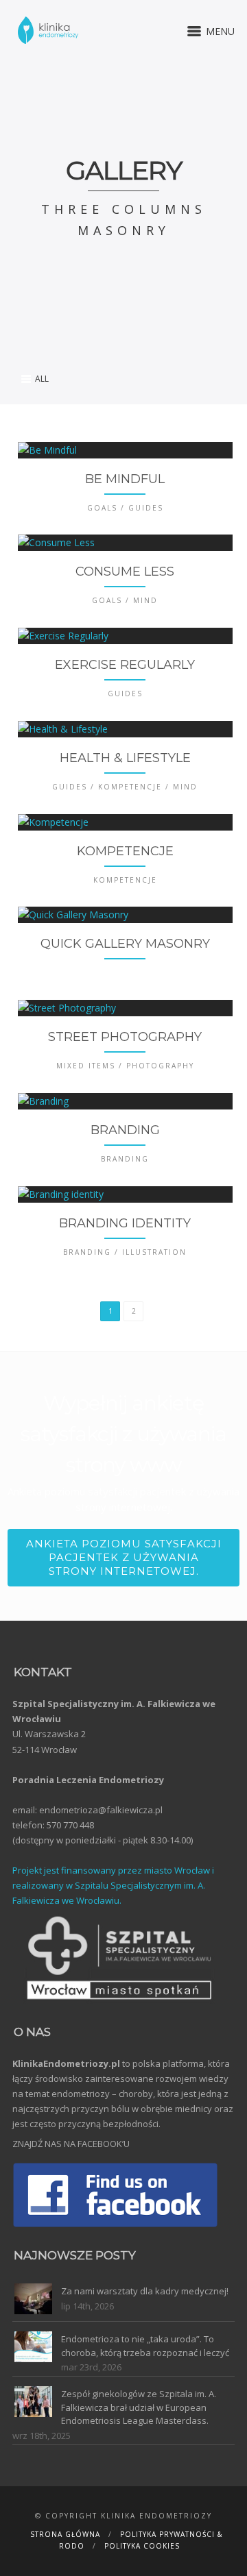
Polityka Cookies (142, 2546)
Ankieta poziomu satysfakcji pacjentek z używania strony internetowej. (124, 1557)
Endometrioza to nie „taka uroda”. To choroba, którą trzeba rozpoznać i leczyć (145, 2346)
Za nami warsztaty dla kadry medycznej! (145, 2291)
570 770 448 (70, 1825)
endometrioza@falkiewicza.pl (101, 1810)
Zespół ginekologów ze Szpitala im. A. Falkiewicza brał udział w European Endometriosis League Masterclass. (139, 2407)
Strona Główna (65, 2534)
